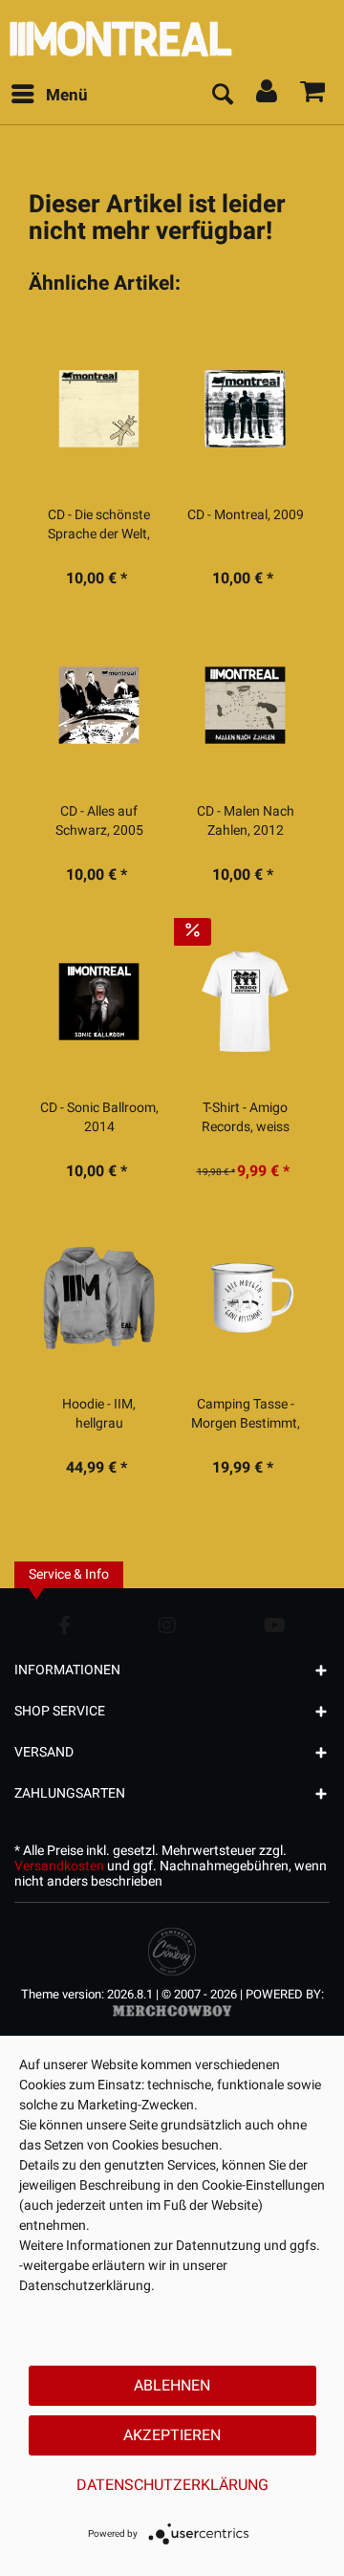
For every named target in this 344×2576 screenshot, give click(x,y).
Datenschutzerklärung (172, 2485)
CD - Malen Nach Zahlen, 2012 (246, 821)
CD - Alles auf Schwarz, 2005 (99, 821)
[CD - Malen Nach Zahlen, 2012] (245, 705)
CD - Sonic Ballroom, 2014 (99, 1118)
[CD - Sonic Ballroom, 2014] (99, 1001)
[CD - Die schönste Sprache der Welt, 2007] (99, 408)
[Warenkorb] (313, 96)
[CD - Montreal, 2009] (245, 408)
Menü (67, 95)
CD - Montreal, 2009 (246, 515)
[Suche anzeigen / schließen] (222, 96)
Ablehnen (172, 2386)
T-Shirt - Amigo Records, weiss (246, 1118)
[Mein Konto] (268, 96)
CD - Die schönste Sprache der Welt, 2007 (99, 525)
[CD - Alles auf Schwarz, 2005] (99, 705)
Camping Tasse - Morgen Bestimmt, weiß (246, 1414)
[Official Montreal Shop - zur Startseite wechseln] (172, 34)
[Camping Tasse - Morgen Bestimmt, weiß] (245, 1298)
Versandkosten (59, 1866)
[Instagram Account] (167, 1625)
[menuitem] (49, 96)
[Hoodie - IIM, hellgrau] (99, 1298)
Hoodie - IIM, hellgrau (99, 1414)
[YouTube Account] (275, 1625)
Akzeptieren (172, 2435)
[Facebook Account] (64, 1625)
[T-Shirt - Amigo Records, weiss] (245, 1001)
